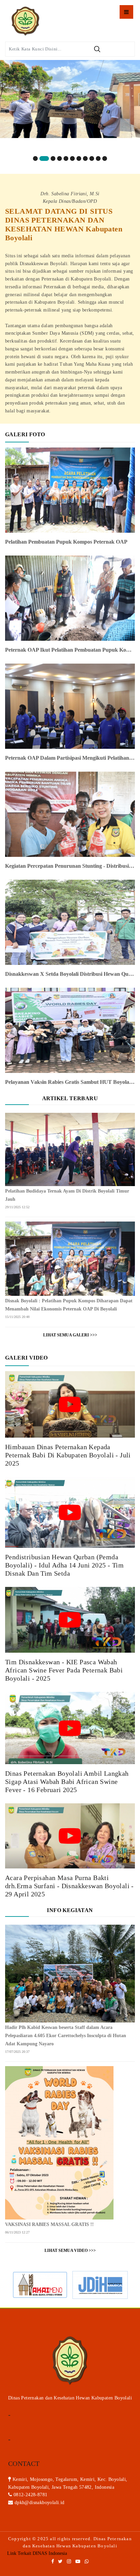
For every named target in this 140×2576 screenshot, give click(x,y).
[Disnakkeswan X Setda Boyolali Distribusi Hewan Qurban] (70, 922)
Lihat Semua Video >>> (70, 2251)
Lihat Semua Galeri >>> (70, 1335)
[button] (35, 158)
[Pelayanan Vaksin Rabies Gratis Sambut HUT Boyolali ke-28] (70, 1030)
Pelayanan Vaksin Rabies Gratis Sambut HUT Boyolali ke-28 (70, 1082)
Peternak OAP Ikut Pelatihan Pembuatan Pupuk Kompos (70, 650)
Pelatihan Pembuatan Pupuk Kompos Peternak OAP (66, 542)
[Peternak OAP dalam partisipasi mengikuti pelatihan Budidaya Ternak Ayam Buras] (70, 706)
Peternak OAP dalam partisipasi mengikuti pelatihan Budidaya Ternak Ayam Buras (70, 758)
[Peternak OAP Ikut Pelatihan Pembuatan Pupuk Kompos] (70, 598)
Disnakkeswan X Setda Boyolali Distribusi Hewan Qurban (70, 974)
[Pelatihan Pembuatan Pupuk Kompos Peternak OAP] (70, 490)
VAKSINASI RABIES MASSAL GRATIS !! (49, 2224)
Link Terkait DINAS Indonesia (37, 2553)
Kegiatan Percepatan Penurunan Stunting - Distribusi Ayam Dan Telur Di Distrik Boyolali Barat (70, 866)
